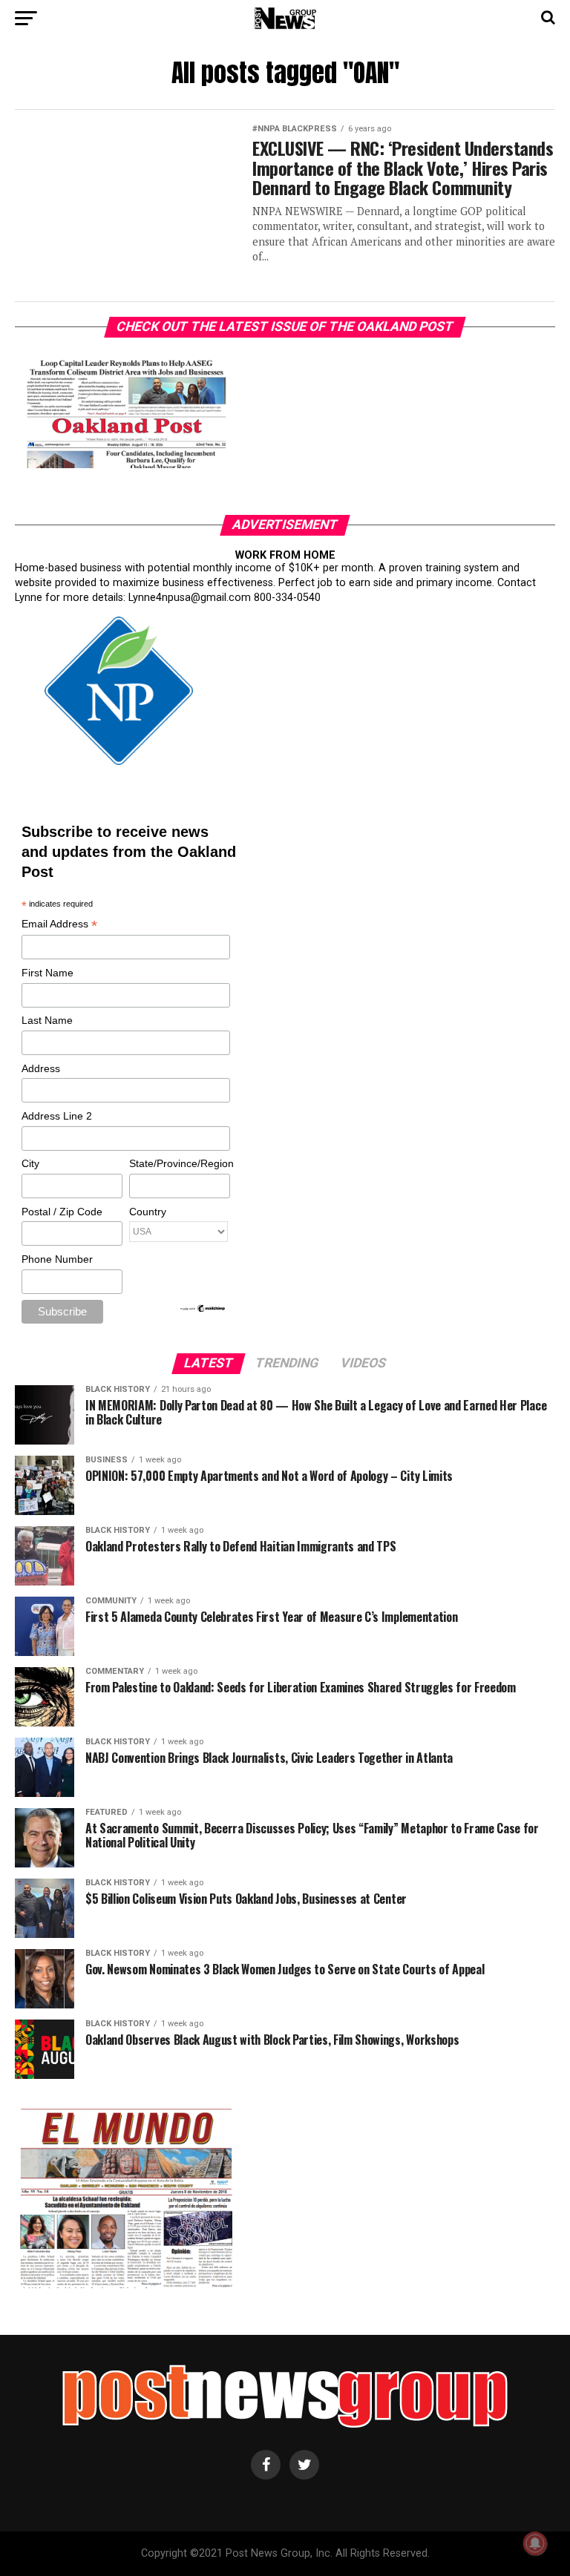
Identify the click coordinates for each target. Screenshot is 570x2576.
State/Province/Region (179, 1163)
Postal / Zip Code (62, 1212)
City (30, 1163)
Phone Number (57, 1259)
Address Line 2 (57, 1116)
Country (148, 1212)
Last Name (47, 1020)
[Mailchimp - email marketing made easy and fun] (203, 1310)
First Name (47, 973)
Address (41, 1068)
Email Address (59, 925)
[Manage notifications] (535, 2543)
